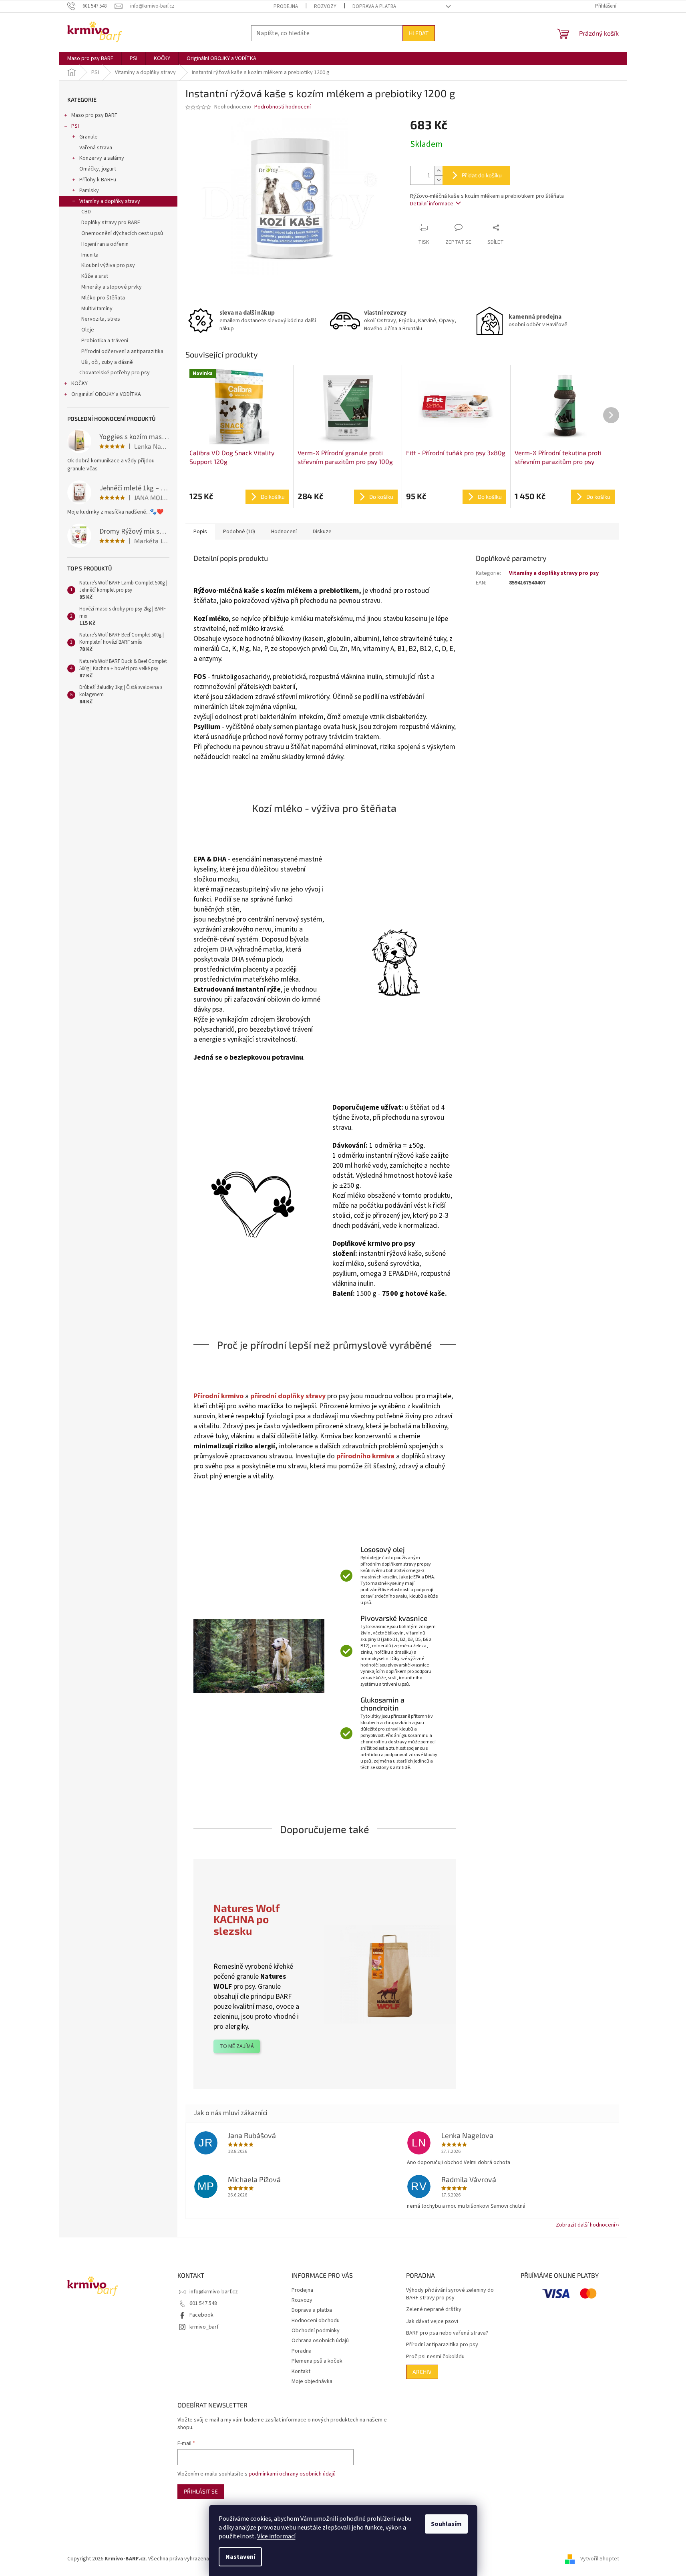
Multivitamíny (97, 309)
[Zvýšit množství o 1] (439, 171)
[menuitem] (90, 58)
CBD (86, 212)
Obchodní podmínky (316, 2331)
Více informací (276, 2536)
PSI (75, 126)
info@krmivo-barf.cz (214, 2292)
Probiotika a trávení (105, 341)
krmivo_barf (204, 2327)
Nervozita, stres (101, 319)
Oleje (88, 330)
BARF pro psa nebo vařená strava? (447, 2333)
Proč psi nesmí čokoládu (435, 2357)
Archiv (422, 2372)
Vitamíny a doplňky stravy (110, 201)
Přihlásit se (201, 2491)
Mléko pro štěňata (103, 298)
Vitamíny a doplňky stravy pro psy (554, 573)
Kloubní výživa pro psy (108, 265)
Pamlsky (89, 191)
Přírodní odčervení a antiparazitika (122, 351)
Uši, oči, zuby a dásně (107, 362)
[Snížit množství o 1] (439, 180)
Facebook (201, 2315)
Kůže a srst (95, 276)
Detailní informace (432, 204)
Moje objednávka (312, 2381)
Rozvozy (325, 6)
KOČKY (79, 383)
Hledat (419, 33)
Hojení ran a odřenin (105, 244)
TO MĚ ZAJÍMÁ (237, 2046)
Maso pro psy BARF (94, 115)
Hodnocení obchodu (316, 2321)
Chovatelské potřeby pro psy (115, 373)
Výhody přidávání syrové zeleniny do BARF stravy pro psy (450, 2294)
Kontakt (301, 2371)
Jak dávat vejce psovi (432, 2322)
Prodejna (286, 6)
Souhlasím (446, 2524)
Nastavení (240, 2557)
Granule (89, 137)
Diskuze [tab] (322, 532)
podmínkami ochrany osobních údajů (292, 2474)
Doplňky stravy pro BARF (111, 223)
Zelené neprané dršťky (434, 2310)
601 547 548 (203, 2303)
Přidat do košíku (482, 175)
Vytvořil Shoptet (600, 2559)
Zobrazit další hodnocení (585, 2225)
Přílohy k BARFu (98, 180)
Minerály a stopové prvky (112, 287)
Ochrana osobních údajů (320, 2341)
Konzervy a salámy (102, 158)
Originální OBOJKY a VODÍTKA (106, 394)
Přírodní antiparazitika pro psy (442, 2345)
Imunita (90, 255)
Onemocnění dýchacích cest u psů (122, 233)
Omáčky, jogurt (98, 169)
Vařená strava (96, 148)
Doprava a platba (374, 6)
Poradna (302, 2351)
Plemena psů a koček (317, 2361)
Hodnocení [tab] (284, 532)
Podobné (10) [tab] (239, 532)
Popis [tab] (200, 532)
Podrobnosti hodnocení (283, 107)
